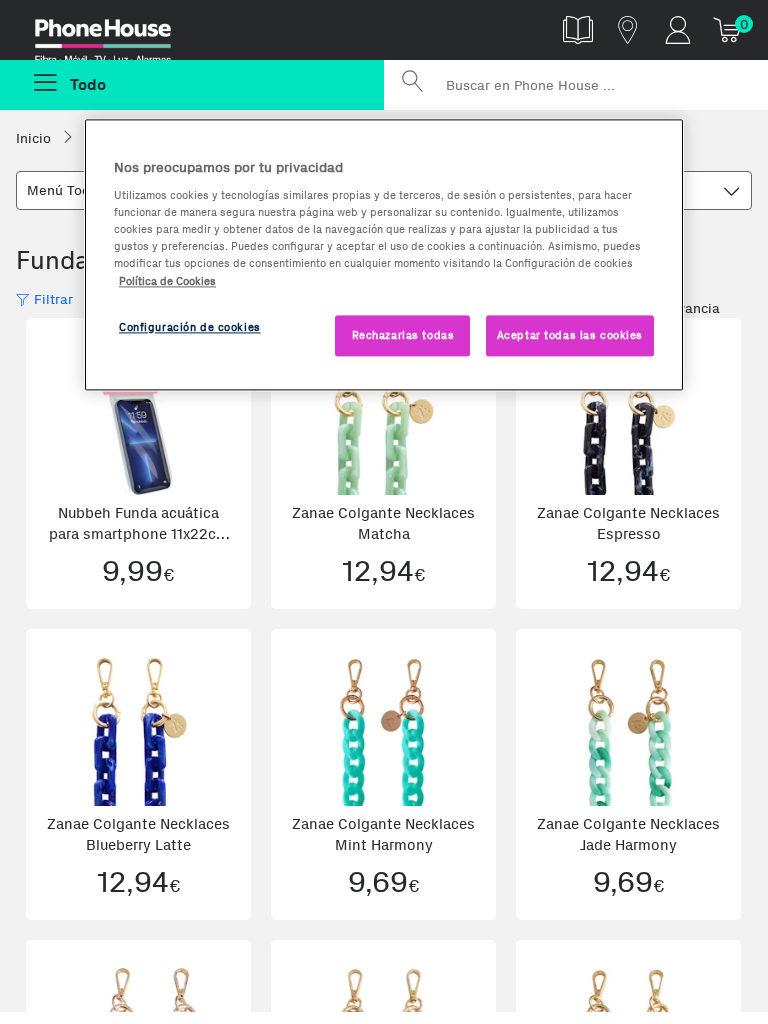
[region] (384, 255)
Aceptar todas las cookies (570, 335)
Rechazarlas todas (403, 335)
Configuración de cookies (190, 327)
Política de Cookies (167, 281)
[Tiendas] (628, 29)
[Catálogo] (578, 29)
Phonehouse (117, 34)
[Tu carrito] (728, 29)
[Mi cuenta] (678, 29)
